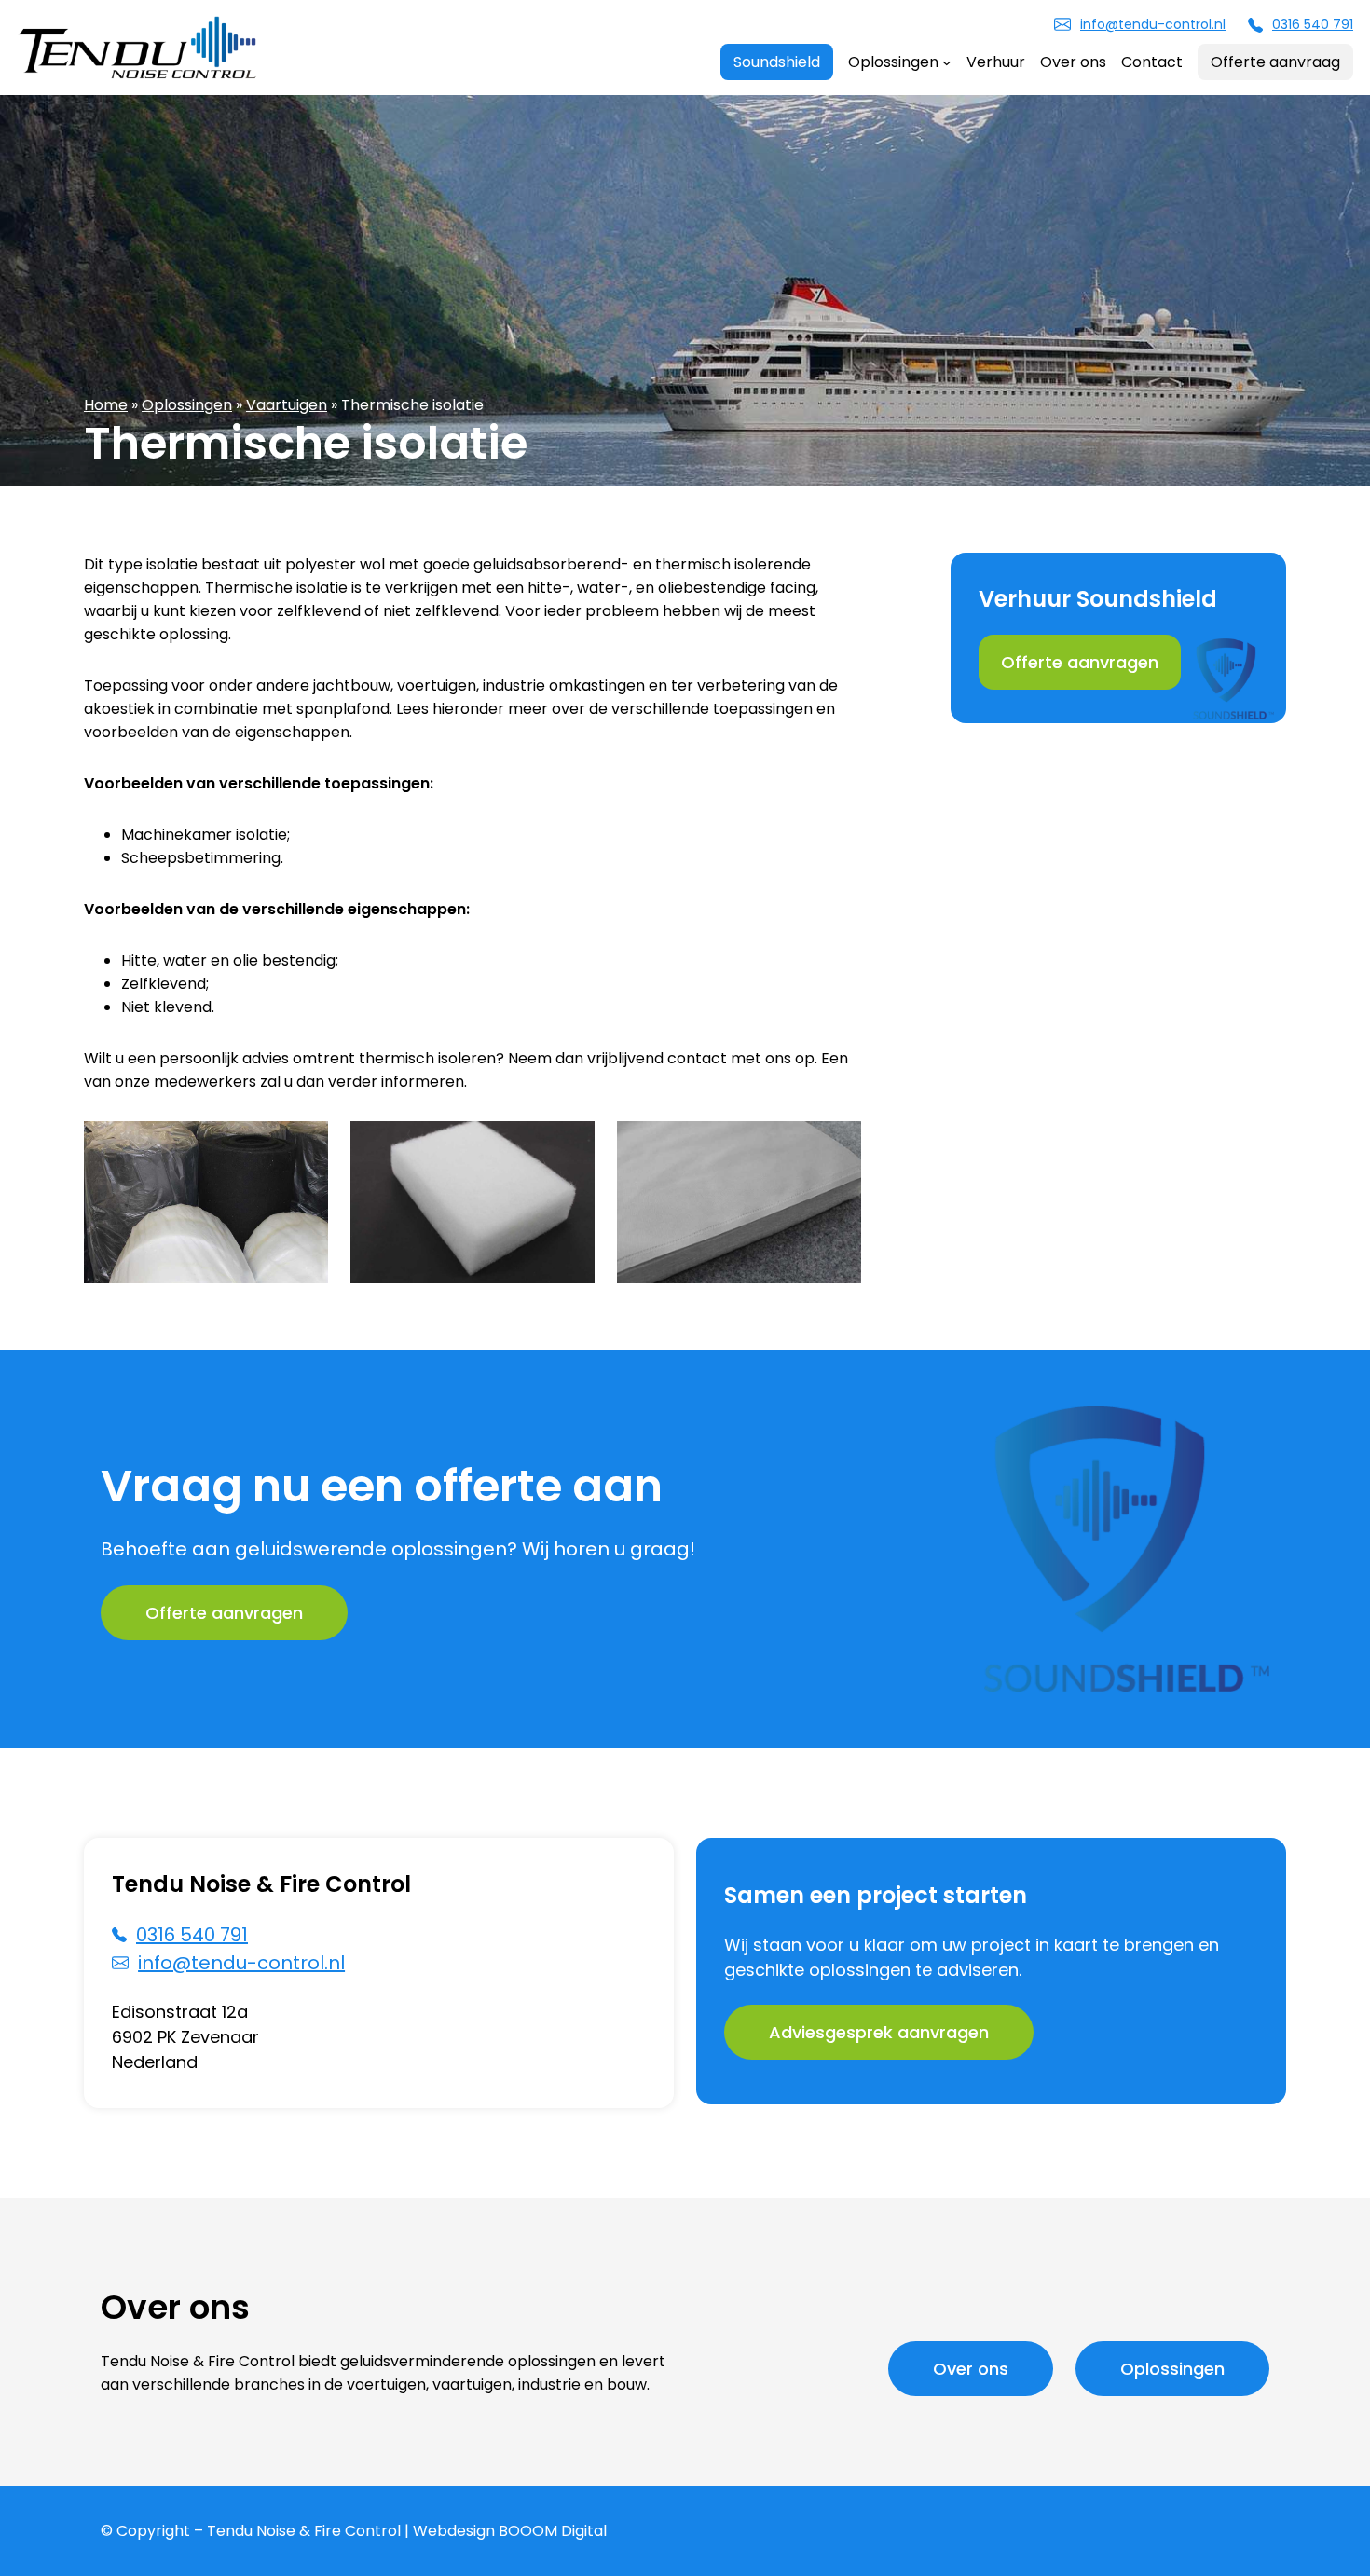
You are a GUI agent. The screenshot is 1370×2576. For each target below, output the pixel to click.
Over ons (971, 2369)
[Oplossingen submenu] (947, 62)
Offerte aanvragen (1080, 662)
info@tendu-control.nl (1153, 24)
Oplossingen (187, 405)
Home (106, 405)
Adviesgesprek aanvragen (879, 2032)
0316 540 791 (1313, 24)
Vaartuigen (287, 405)
